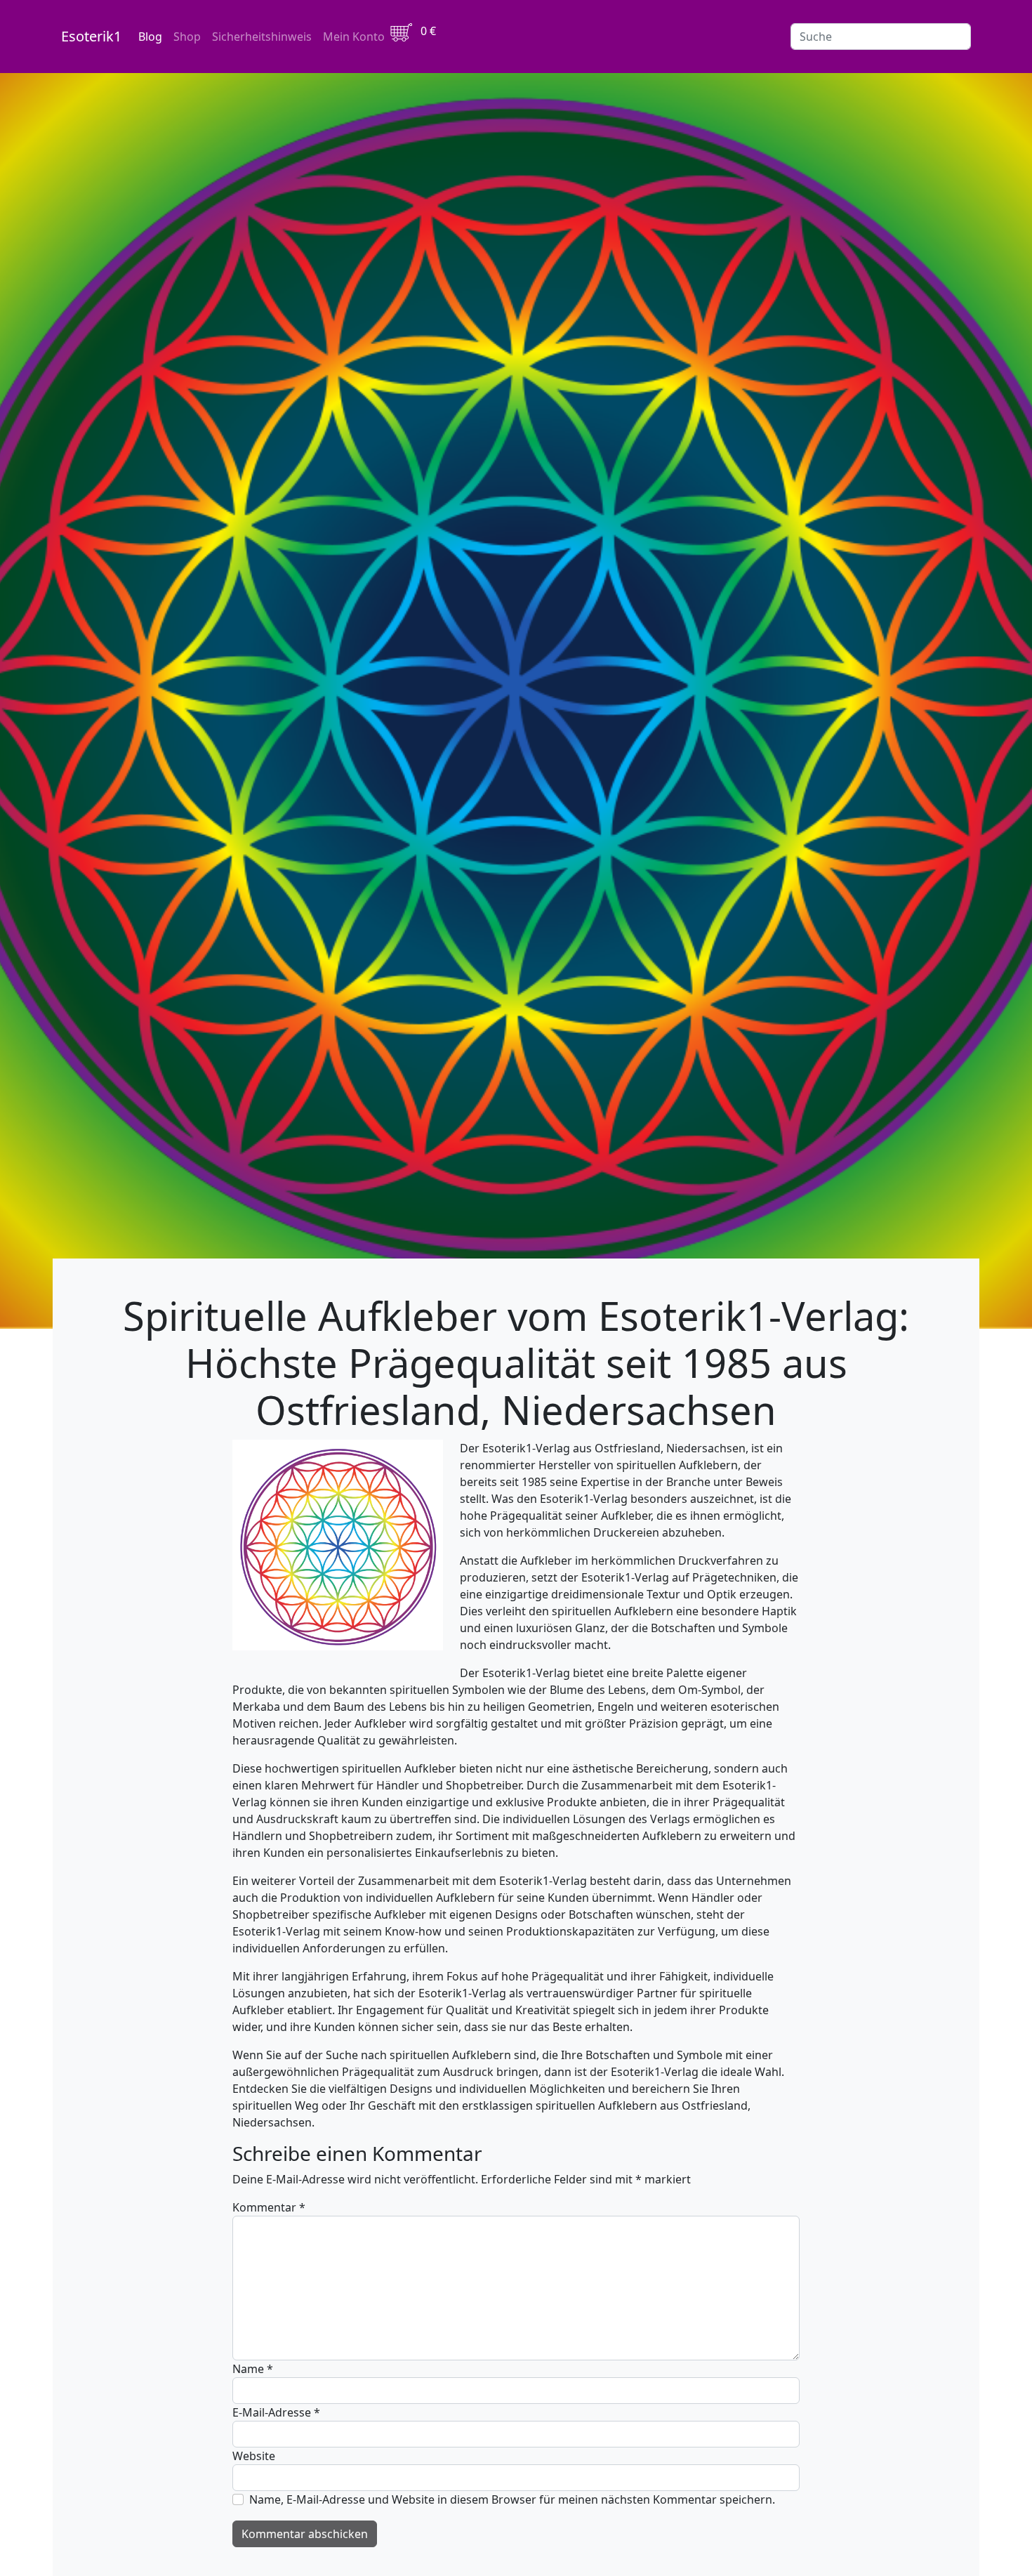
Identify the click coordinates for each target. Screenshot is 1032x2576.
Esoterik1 (91, 36)
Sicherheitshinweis (262, 37)
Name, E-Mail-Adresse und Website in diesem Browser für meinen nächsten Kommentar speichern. (512, 2499)
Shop (187, 37)
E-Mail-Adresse (276, 2412)
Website (254, 2456)
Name (253, 2369)
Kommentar (269, 2207)
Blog (150, 37)
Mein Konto (354, 37)
